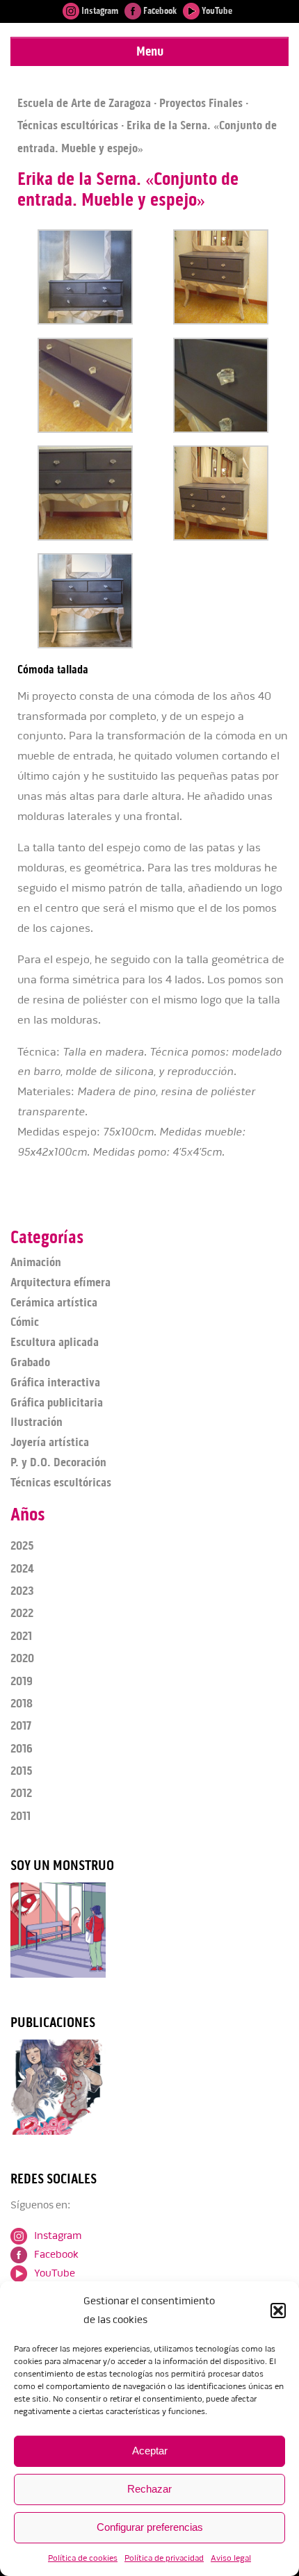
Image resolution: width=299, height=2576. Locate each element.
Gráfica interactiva (55, 1382)
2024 (22, 1568)
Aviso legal (231, 2558)
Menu (150, 51)
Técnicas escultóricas (68, 125)
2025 (22, 1545)
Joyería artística (50, 1442)
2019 (22, 1681)
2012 (21, 1793)
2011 (21, 1816)
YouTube (216, 11)
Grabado (30, 1362)
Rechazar (149, 2489)
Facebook (159, 11)
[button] (278, 2311)
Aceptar (150, 2451)
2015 (21, 1771)
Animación (36, 1262)
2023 (22, 1591)
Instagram (99, 11)
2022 (22, 1613)
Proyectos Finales (201, 103)
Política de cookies (83, 2558)
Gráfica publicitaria (57, 1402)
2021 (21, 1636)
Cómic (25, 1322)
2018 (22, 1703)
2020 (22, 1658)
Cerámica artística (54, 1302)
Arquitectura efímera (60, 1282)
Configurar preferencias (150, 2527)
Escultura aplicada (55, 1342)
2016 (22, 1748)
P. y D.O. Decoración (58, 1462)
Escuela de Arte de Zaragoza (84, 103)
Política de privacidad (164, 2558)
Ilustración (37, 1422)
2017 (21, 1725)
